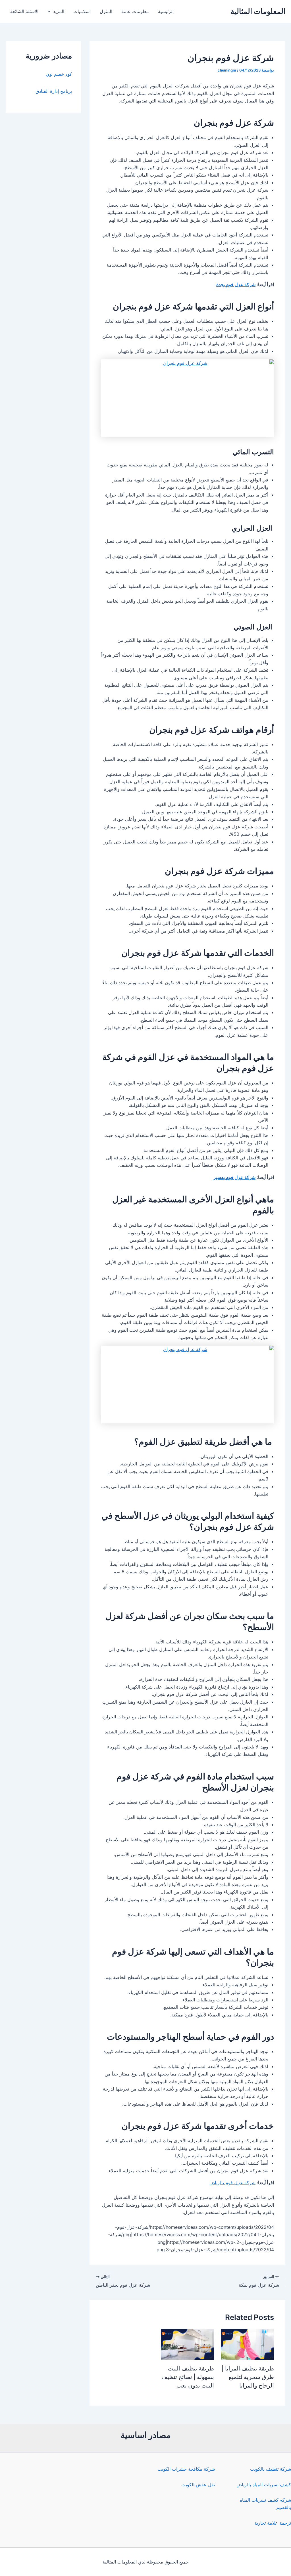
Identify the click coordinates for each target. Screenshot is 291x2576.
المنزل (106, 11)
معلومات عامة (135, 11)
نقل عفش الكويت (198, 2485)
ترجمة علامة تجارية (273, 2523)
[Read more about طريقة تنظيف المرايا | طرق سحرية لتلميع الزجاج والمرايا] (248, 2344)
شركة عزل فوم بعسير (234, 1177)
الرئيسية (166, 11)
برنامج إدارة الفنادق (54, 91)
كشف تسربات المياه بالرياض (264, 2485)
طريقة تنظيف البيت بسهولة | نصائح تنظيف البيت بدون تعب (188, 2377)
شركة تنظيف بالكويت (271, 2469)
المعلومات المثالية (258, 11)
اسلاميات (82, 11)
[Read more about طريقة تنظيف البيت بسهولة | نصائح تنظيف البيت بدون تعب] (187, 2344)
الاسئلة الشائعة (24, 11)
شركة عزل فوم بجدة (236, 284)
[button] (50, 11)
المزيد (59, 11)
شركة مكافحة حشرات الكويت (186, 2469)
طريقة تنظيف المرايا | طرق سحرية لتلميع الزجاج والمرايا (248, 2377)
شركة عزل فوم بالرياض (232, 2183)
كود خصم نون (59, 74)
